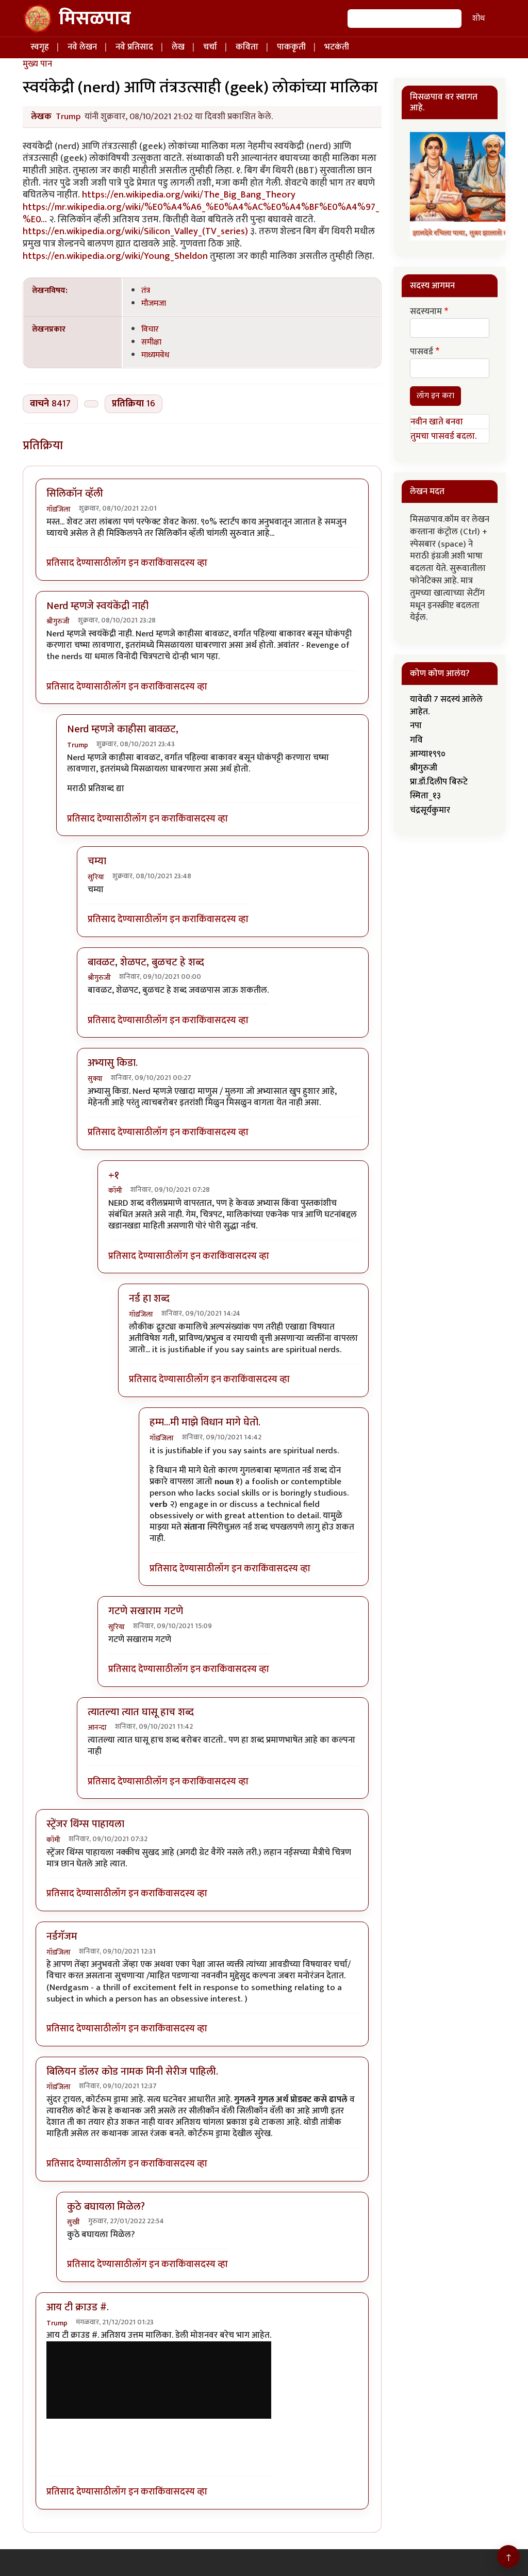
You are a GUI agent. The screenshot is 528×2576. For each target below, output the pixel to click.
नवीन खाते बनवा (437, 422)
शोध (478, 18)
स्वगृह (40, 47)
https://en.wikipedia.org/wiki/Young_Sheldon (115, 256)
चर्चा (210, 47)
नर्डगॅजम (62, 1937)
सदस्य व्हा (190, 563)
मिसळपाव (95, 19)
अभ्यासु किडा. (113, 1063)
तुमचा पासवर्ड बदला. (443, 436)
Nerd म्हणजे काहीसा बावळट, (123, 729)
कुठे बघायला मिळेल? (106, 2207)
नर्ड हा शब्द (149, 1299)
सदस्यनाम (426, 312)
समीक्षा (151, 342)
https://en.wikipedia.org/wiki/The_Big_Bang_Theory (189, 195)
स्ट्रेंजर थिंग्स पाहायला (85, 1824)
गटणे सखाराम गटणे (146, 1611)
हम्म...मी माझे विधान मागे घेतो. (205, 1422)
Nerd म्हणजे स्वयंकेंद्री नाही (97, 606)
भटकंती (337, 47)
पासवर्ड (422, 352)
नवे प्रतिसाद (134, 47)
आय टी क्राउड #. (78, 2307)
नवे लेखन (82, 47)
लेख (178, 47)
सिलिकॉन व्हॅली (75, 494)
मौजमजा (154, 303)
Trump (68, 117)
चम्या (97, 861)
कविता (247, 47)
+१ (114, 1175)
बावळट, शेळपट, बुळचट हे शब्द (146, 962)
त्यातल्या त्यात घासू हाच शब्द (141, 1712)
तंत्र (146, 290)
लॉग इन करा (133, 563)
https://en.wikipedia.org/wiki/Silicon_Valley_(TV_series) (135, 231)
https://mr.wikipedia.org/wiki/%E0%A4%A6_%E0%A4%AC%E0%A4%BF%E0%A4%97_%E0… (201, 213)
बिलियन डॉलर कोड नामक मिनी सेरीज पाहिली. (132, 2072)
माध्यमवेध (155, 355)
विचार (150, 329)
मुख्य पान (37, 64)
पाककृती (291, 47)
